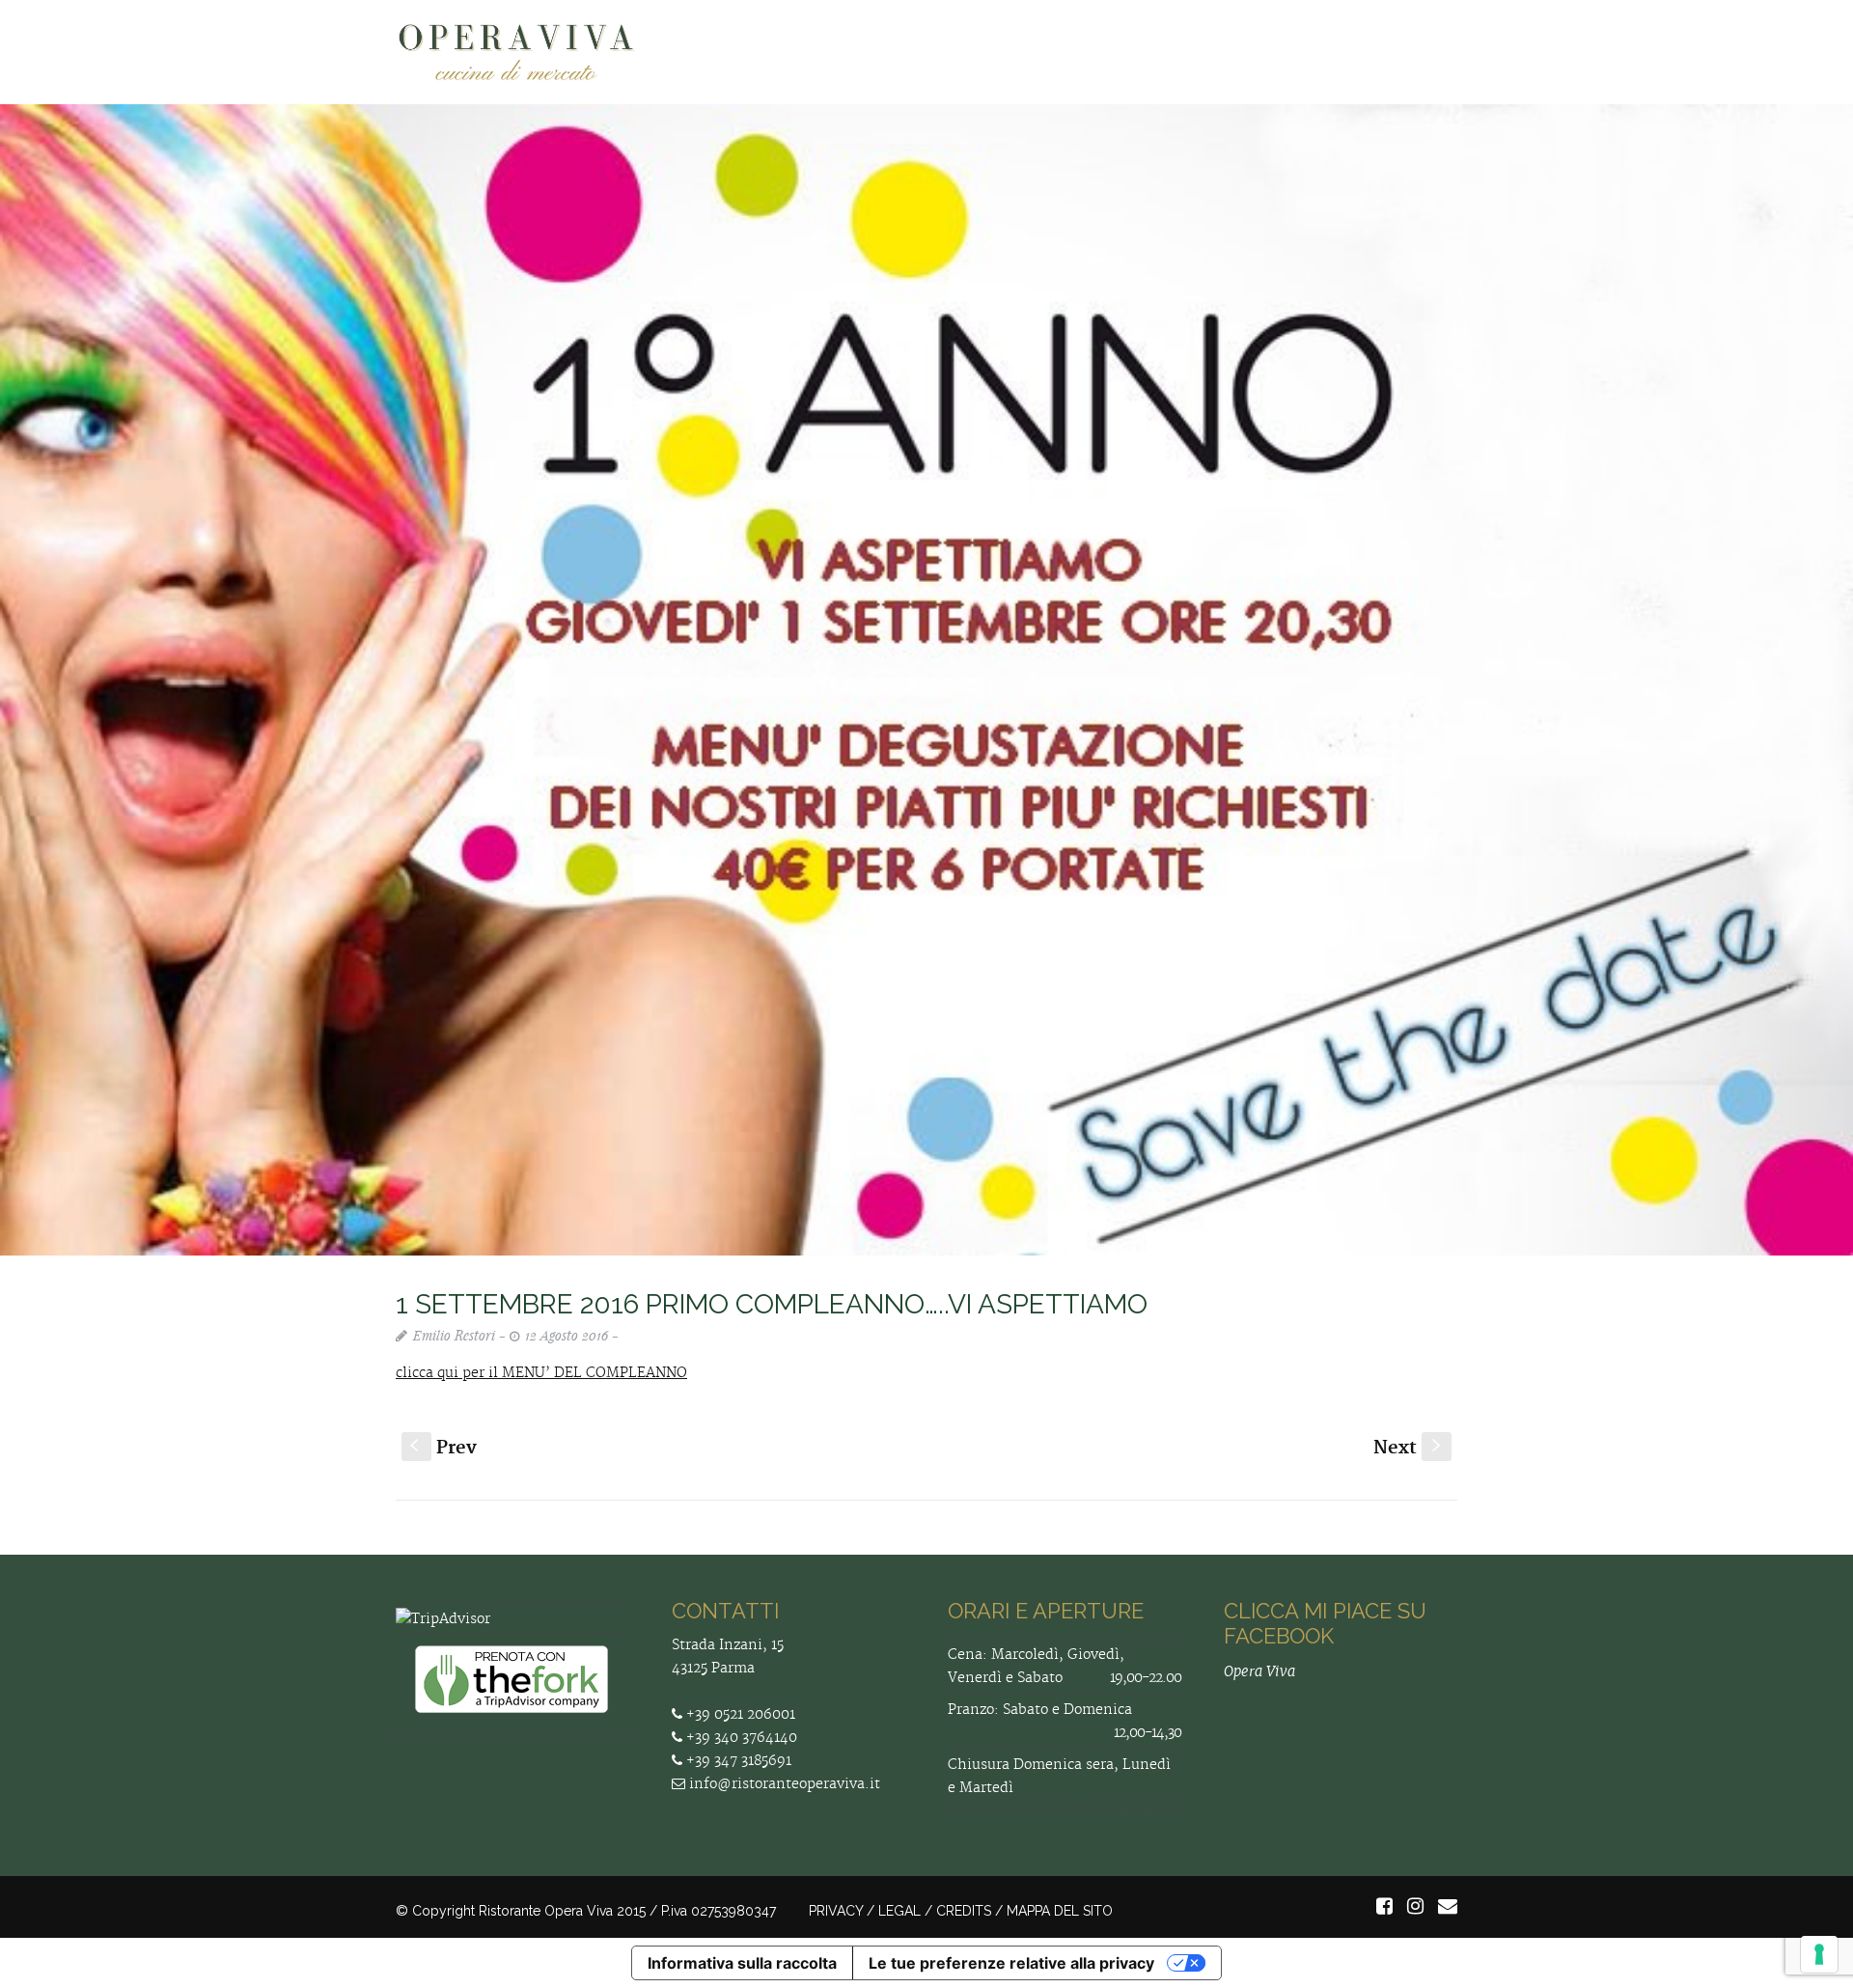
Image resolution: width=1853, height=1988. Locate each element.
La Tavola (1084, 55)
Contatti (1415, 55)
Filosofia (860, 55)
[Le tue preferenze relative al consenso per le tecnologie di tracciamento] (1819, 1954)
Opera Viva (1259, 1671)
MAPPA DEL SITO (1060, 1911)
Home (775, 55)
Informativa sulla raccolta (742, 1963)
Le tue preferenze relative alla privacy (1011, 1963)
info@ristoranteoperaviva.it (783, 1784)
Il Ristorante (970, 55)
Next (1409, 1448)
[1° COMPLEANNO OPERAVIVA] (926, 680)
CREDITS (964, 1911)
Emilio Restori (454, 1335)
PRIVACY (836, 1911)
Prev (443, 1448)
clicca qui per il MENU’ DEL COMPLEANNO (541, 1373)
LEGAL (899, 1911)
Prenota (1182, 55)
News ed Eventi (1297, 55)
